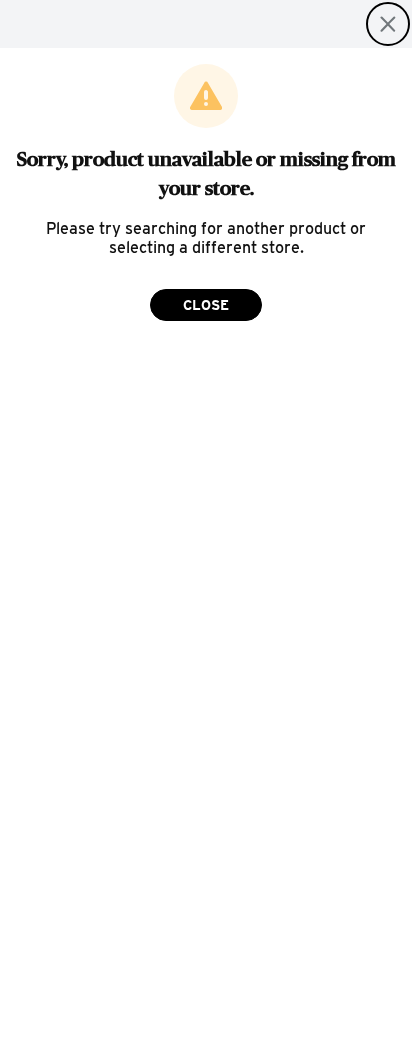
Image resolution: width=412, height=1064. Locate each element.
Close (206, 305)
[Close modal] (388, 24)
